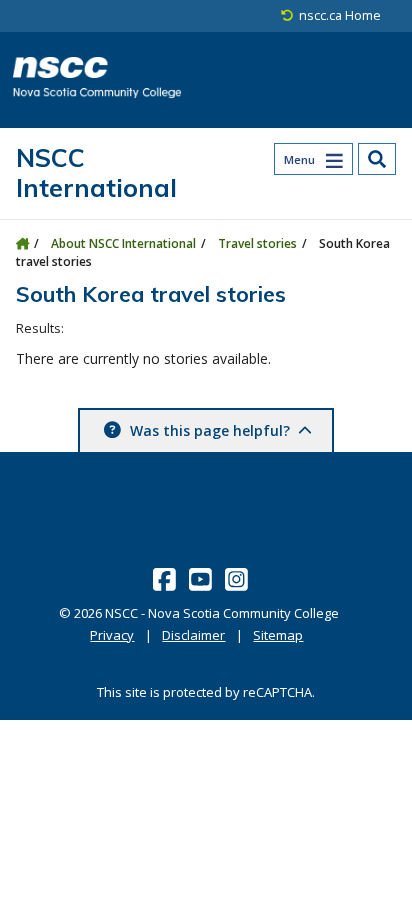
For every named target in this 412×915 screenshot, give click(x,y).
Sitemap (278, 635)
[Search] (377, 159)
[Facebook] (166, 579)
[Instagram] (238, 579)
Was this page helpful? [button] (210, 430)
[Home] (22, 243)
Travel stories (257, 243)
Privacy (112, 635)
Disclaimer (193, 635)
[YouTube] (202, 579)
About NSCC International (123, 243)
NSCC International (96, 172)
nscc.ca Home (340, 15)
